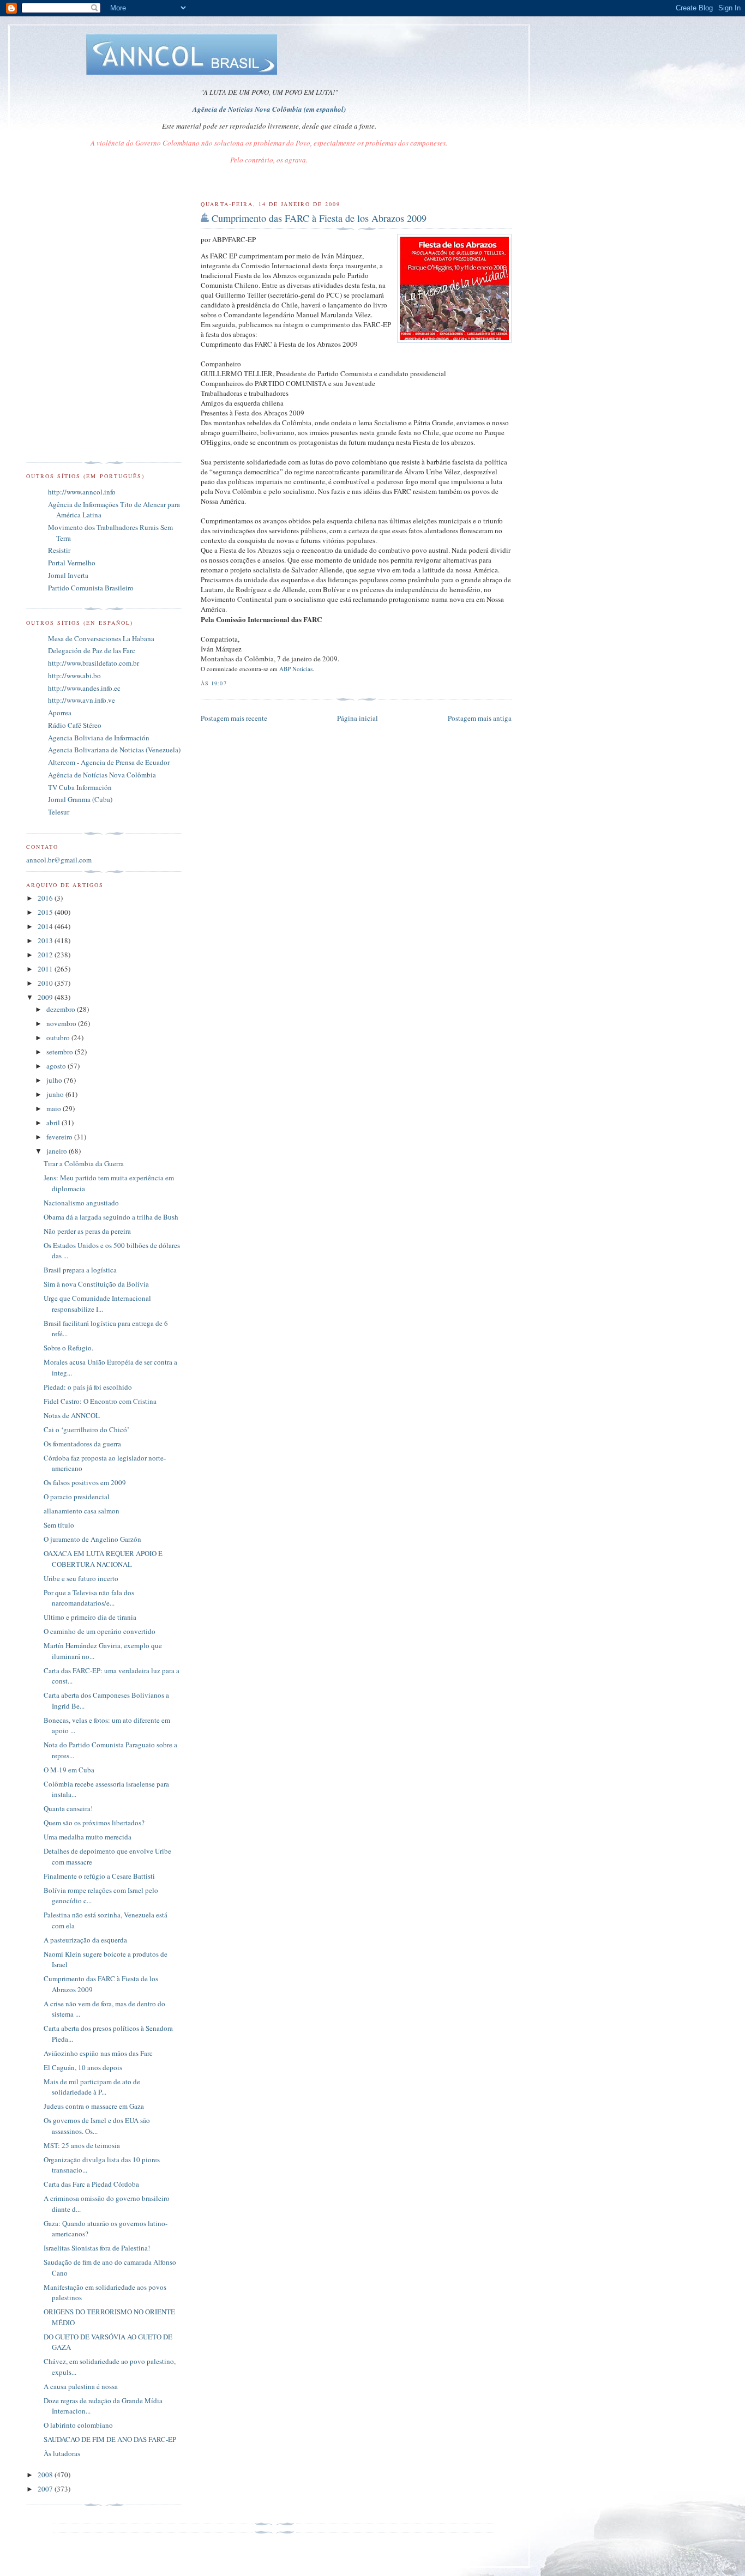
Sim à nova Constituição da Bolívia (96, 1284)
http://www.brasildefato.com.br (94, 663)
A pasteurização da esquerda (85, 1940)
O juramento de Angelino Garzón (92, 1539)
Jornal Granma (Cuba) (80, 799)
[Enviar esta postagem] (230, 683)
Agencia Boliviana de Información (99, 738)
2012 (46, 955)
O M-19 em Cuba (69, 1770)
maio (55, 1108)
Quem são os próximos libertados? (94, 1823)
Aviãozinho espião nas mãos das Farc (98, 2053)
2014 (46, 926)
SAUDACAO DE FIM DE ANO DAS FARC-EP (110, 2439)
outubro (59, 1037)
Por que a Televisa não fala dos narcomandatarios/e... (89, 1598)
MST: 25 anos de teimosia (82, 2145)
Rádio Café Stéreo (75, 725)
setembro (61, 1052)
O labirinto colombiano (78, 2425)
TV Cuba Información (80, 787)
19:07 (219, 683)
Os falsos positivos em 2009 (85, 1482)
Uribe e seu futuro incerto (81, 1578)
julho (55, 1080)
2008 (46, 2475)
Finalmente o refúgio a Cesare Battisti (99, 1876)
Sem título (59, 1525)
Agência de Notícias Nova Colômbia (102, 775)
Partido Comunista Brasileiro (91, 588)
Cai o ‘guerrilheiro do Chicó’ (86, 1429)
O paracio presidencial (77, 1497)
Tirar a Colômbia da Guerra (84, 1163)
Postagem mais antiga (480, 718)
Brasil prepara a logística (80, 1270)
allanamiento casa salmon (82, 1511)
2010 (46, 983)
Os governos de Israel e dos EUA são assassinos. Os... (97, 2126)
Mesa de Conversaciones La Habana (101, 638)
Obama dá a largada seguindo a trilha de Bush (111, 1217)
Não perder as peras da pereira (87, 1231)
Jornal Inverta (68, 575)
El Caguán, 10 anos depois (83, 2067)
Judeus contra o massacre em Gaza (94, 2106)
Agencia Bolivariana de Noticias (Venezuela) (114, 750)
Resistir (59, 550)
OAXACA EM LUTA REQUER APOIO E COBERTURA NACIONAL (103, 1559)
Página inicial (358, 718)
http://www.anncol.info (82, 492)
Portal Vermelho (72, 563)
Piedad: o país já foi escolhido (88, 1387)
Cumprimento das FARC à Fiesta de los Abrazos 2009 (319, 218)
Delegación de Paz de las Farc (92, 650)
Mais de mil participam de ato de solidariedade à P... (92, 2087)
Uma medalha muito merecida (88, 1837)
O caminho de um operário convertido (100, 1631)
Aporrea (60, 713)
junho (56, 1094)
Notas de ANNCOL (72, 1415)
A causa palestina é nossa (81, 2386)
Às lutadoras (62, 2453)
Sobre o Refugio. (68, 1348)
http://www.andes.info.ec (84, 688)
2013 (46, 940)
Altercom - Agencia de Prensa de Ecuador (109, 762)
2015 (46, 912)
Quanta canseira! (68, 1808)
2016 (46, 898)
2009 (46, 997)
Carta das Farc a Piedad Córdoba (91, 2184)
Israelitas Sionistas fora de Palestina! (97, 2248)
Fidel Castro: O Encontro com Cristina (100, 1401)
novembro (62, 1023)
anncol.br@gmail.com (59, 860)
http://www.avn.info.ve (82, 700)
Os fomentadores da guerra (82, 1444)
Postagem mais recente (234, 718)
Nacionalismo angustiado (81, 1203)
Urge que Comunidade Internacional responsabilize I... (97, 1304)
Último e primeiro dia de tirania (90, 1617)
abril (54, 1123)
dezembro (62, 1009)
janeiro (58, 1151)
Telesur (59, 812)
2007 (46, 2489)
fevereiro (60, 1137)
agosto (57, 1066)
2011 (46, 969)
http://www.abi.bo (74, 675)
